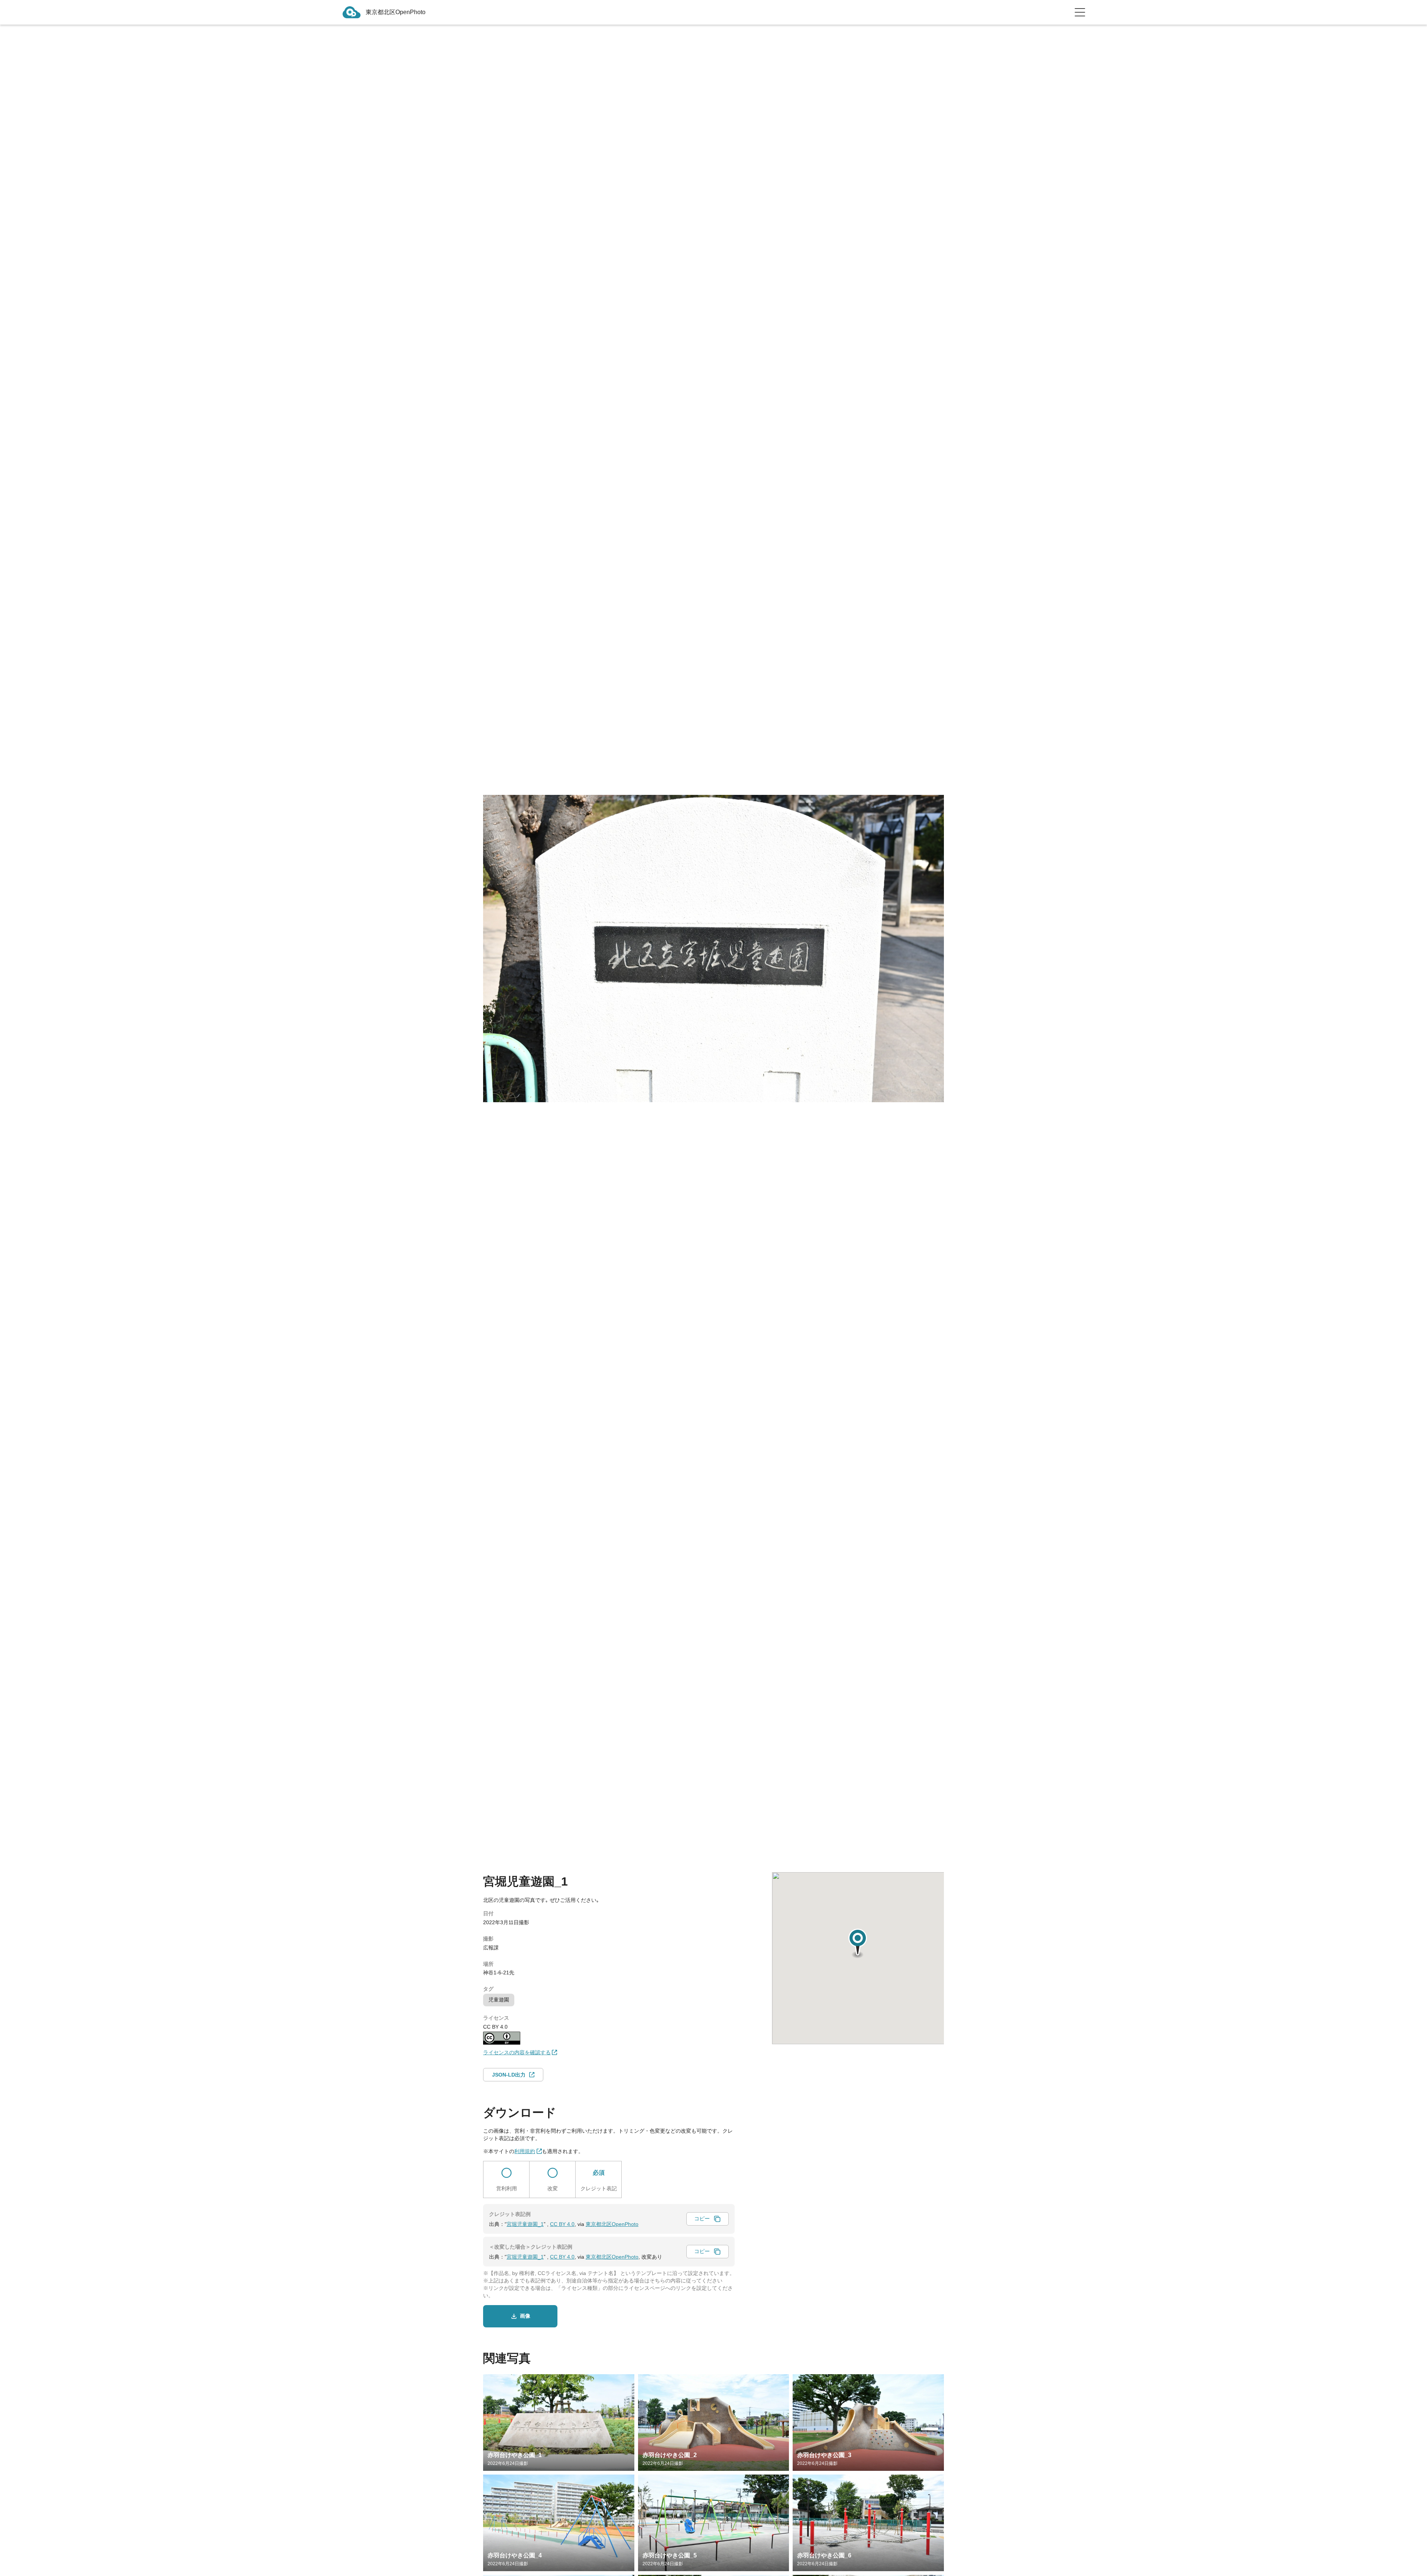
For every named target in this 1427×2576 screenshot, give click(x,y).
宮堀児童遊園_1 (525, 2224)
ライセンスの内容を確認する (517, 2052)
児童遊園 (499, 2000)
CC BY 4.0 (562, 2224)
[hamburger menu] (1080, 12)
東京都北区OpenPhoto (612, 2224)
